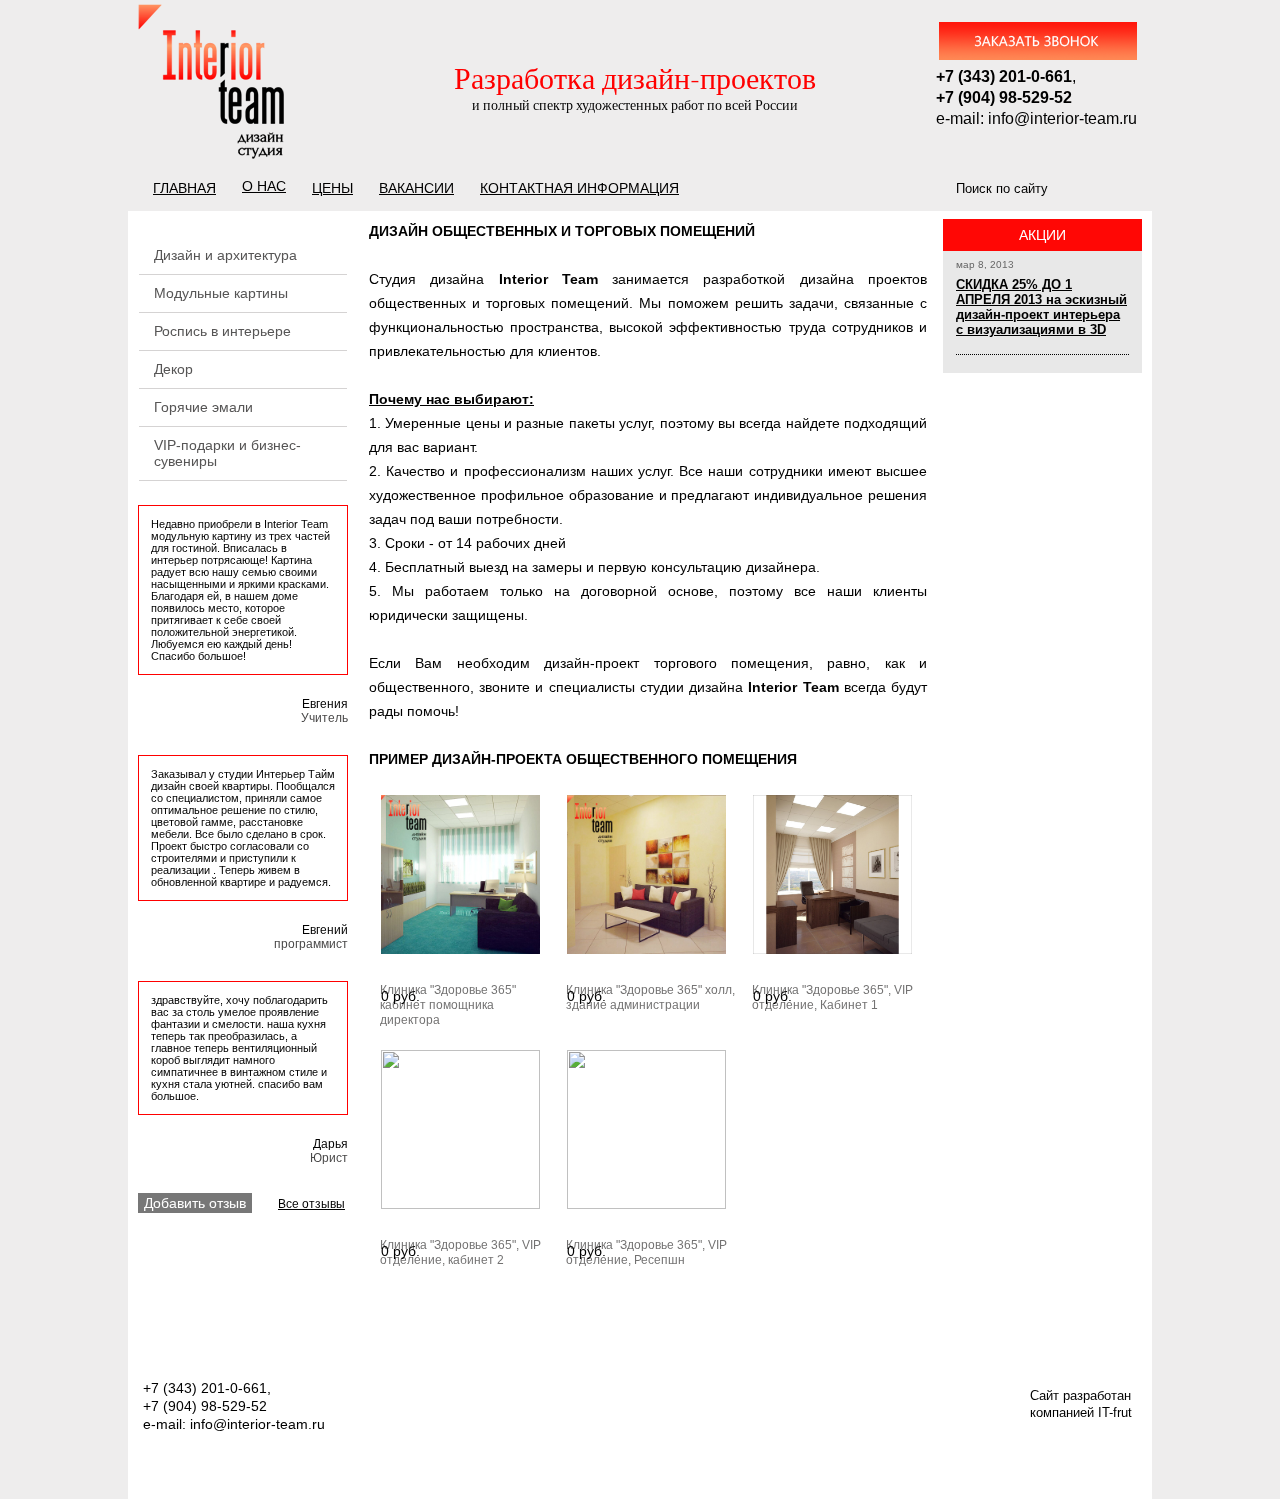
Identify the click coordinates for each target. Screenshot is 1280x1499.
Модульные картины (221, 293)
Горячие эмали (203, 407)
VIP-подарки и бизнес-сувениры (227, 453)
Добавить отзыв (195, 1203)
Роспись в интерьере (222, 331)
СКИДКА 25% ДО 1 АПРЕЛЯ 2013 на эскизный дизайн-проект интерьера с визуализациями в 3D (1041, 307)
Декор (173, 369)
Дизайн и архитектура (225, 255)
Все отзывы (311, 1204)
